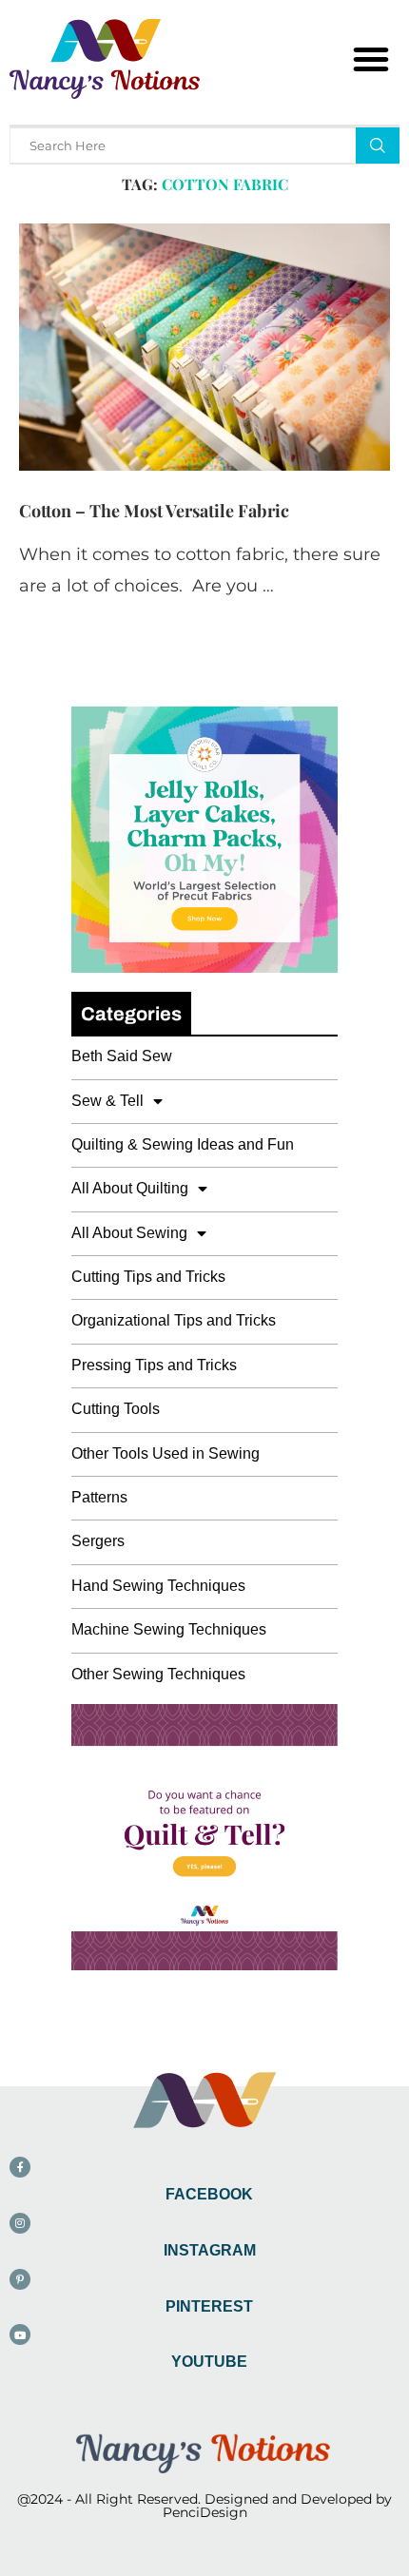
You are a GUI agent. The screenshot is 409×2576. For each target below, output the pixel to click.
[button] (371, 59)
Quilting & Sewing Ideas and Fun (183, 1144)
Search (378, 145)
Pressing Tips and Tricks (154, 1365)
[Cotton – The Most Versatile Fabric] (204, 347)
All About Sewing (129, 1233)
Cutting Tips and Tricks (148, 1277)
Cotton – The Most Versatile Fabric (154, 511)
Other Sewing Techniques (158, 1674)
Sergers (98, 1541)
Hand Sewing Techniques (158, 1586)
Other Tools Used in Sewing (166, 1453)
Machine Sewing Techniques (169, 1629)
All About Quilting (130, 1188)
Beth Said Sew (122, 1056)
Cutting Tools (116, 1409)
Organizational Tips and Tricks (174, 1320)
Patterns (99, 1497)
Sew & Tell (107, 1101)
